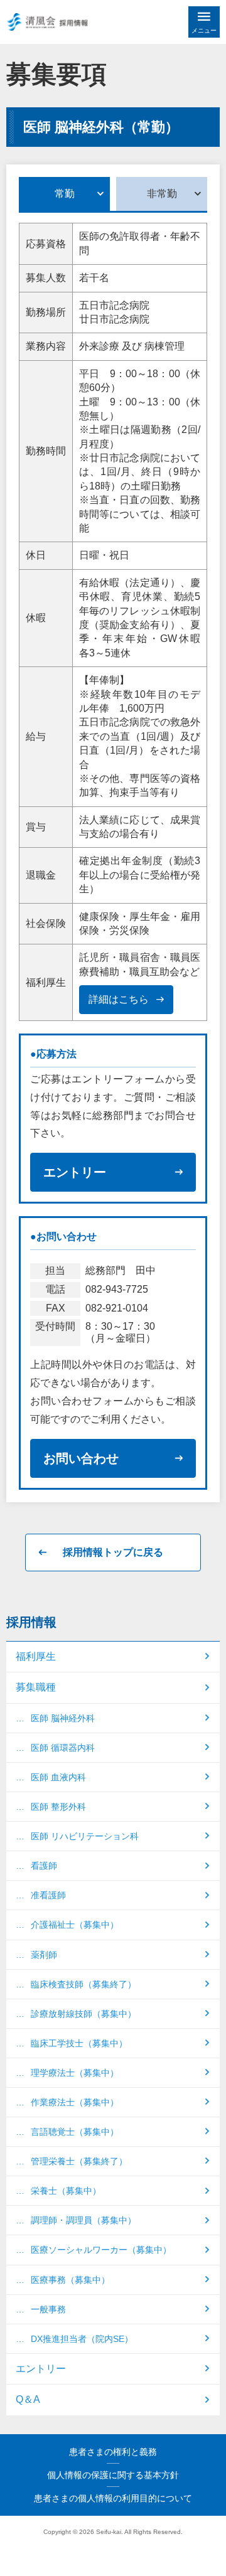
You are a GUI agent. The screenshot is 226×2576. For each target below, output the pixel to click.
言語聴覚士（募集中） (75, 2132)
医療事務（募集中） (70, 2280)
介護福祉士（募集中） (75, 1925)
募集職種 (36, 1687)
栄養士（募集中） (66, 2191)
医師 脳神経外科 (63, 1718)
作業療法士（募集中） (75, 2102)
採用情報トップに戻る (113, 1552)
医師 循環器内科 (63, 1748)
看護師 (44, 1866)
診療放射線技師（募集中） (83, 2014)
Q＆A (28, 2399)
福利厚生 (36, 1656)
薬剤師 (44, 1955)
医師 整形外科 (58, 1807)
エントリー (75, 1172)
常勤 (65, 194)
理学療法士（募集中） (75, 2073)
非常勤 (162, 194)
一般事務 (48, 2309)
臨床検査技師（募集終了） (83, 1984)
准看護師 (48, 1895)
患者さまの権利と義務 (113, 2452)
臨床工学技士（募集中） (79, 2043)
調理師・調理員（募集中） (83, 2220)
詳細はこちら (119, 999)
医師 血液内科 (58, 1777)
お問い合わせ (81, 1458)
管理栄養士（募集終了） (79, 2161)
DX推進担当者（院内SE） (82, 2339)
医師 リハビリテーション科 (85, 1836)
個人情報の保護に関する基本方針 (113, 2475)
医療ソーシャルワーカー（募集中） (101, 2250)
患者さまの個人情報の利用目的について (113, 2498)
